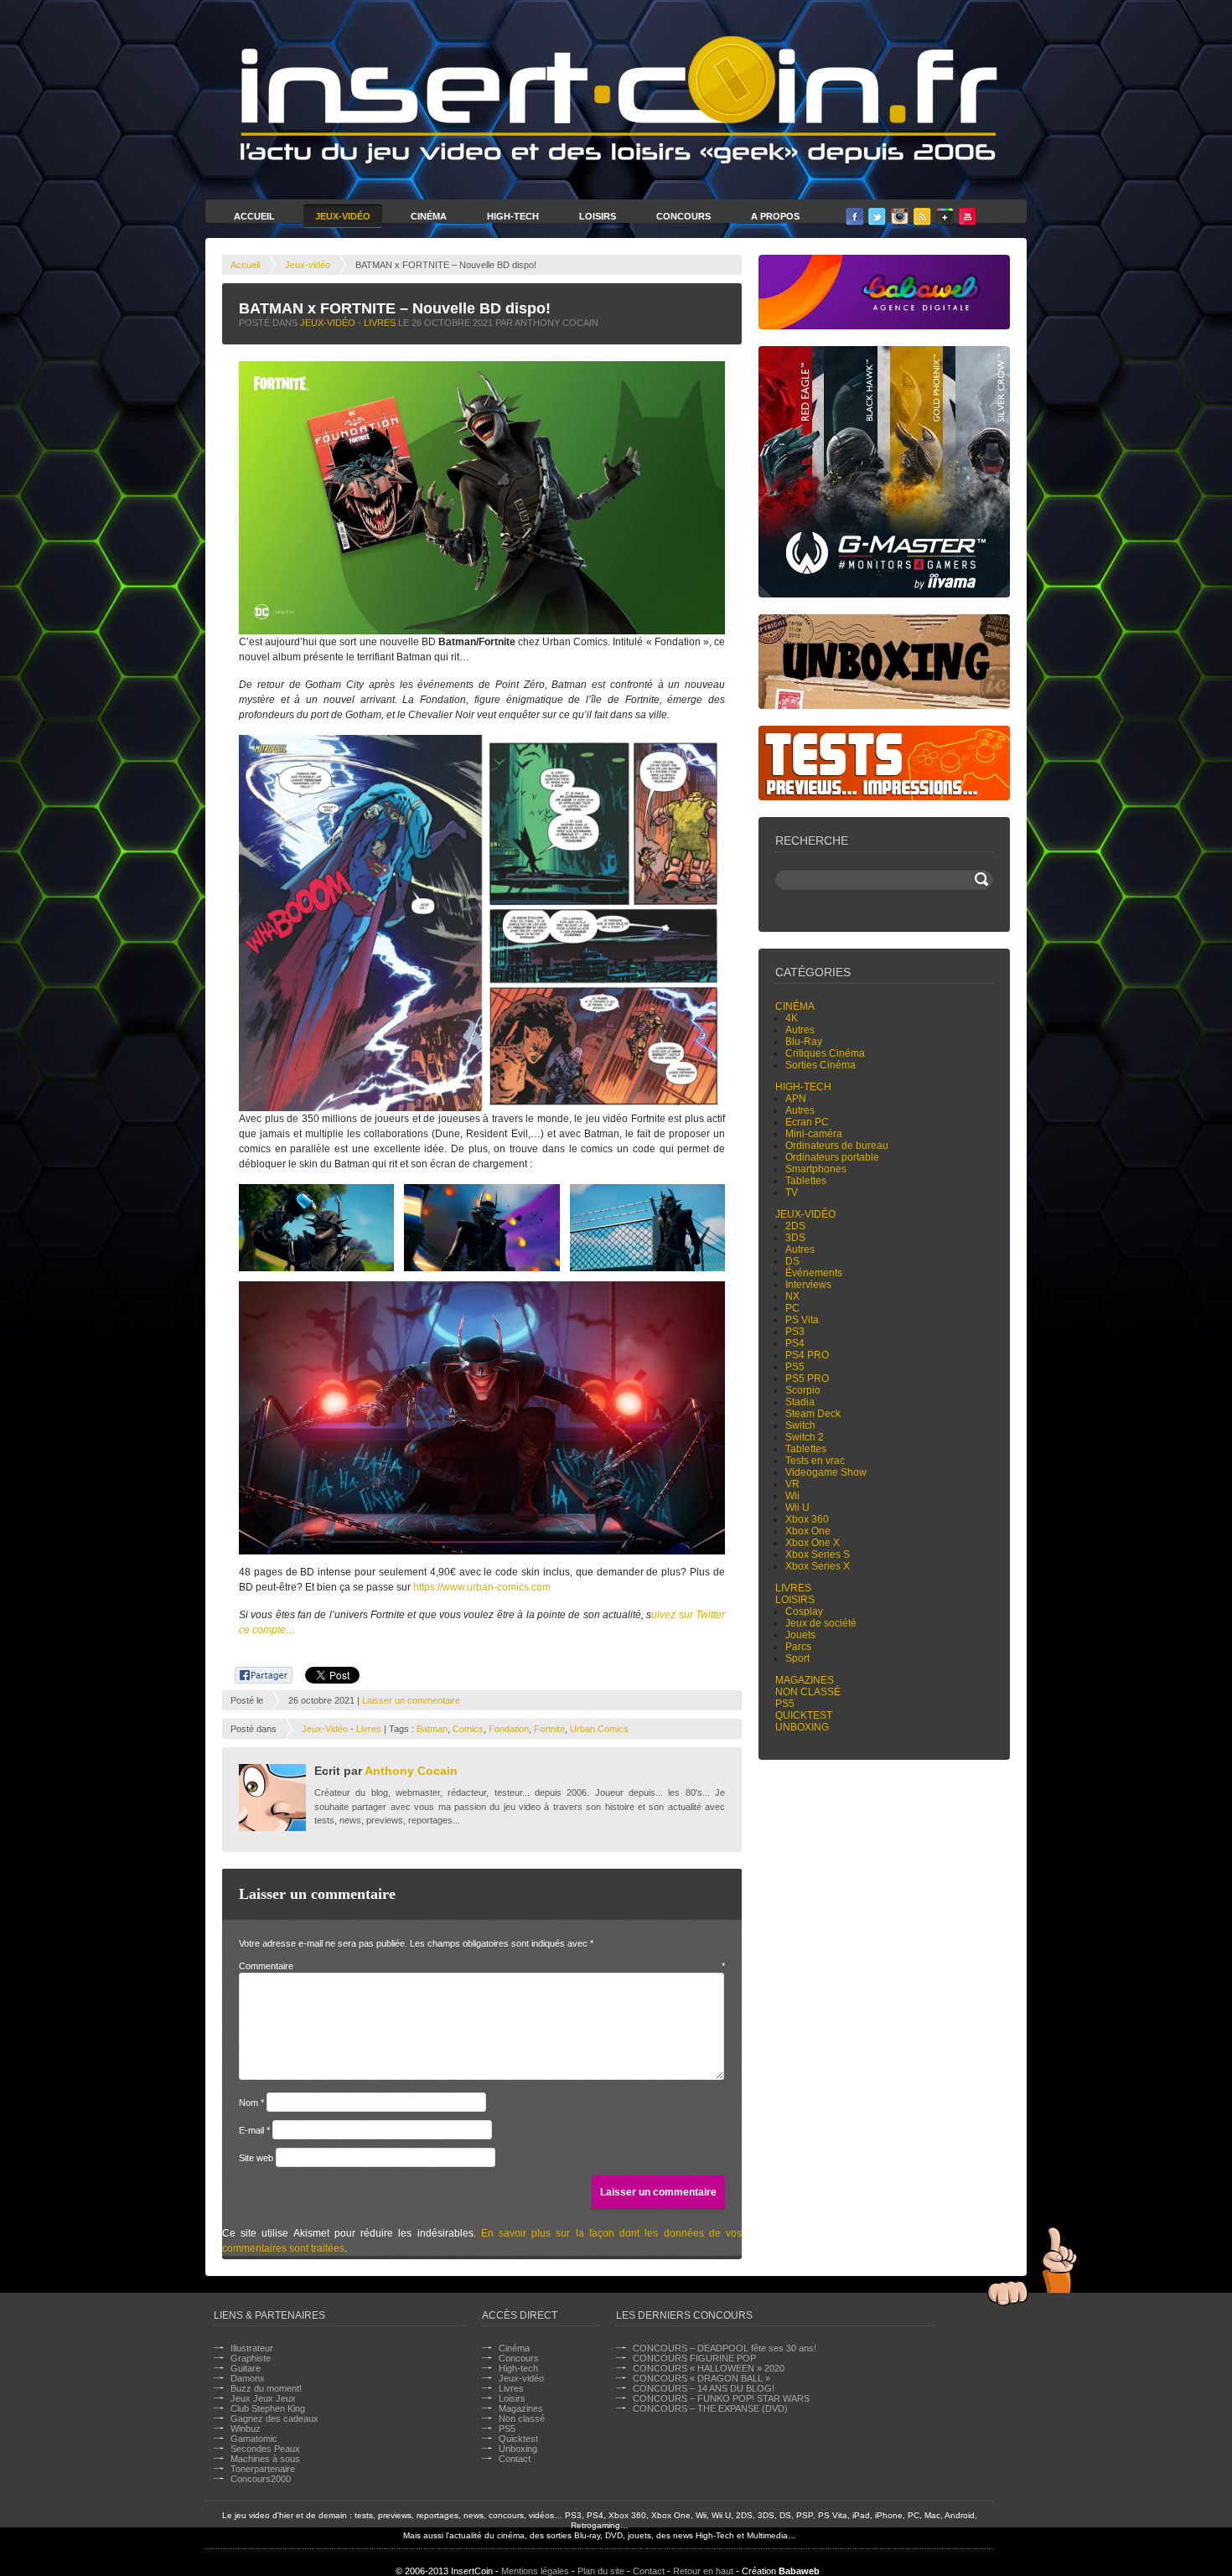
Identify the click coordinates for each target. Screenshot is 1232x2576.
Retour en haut (703, 2571)
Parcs (798, 1647)
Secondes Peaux (265, 2449)
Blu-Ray (804, 1042)
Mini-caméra (814, 1134)
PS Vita (802, 1320)
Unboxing (802, 1727)
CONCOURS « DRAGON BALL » (701, 2378)
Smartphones (816, 1169)
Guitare (246, 2368)
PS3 (795, 1332)
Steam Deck (813, 1414)
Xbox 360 (807, 1519)
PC (792, 1308)
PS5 (795, 1367)
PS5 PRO (807, 1379)
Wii (792, 1496)
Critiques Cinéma (825, 1053)
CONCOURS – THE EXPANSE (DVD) (710, 2408)
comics (468, 1729)
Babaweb (799, 2571)
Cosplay (804, 1611)
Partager (254, 1673)
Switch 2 (805, 1437)
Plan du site (601, 2571)
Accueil (254, 216)
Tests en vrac (815, 1461)
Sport (797, 1658)
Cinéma (429, 216)
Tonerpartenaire (263, 2469)
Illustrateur (252, 2348)
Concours (683, 216)
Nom (251, 2103)
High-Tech (513, 216)
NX (792, 1296)
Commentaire (482, 1966)
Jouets (800, 1635)
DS (792, 1261)
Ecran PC (807, 1122)
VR (792, 1484)
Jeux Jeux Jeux (263, 2398)
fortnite (549, 1729)
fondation (509, 1729)
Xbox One (808, 1531)
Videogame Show (826, 1472)
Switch (800, 1425)
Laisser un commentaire (411, 1700)
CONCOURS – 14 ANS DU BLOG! (704, 2388)
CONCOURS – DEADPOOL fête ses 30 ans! (725, 2348)
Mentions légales (535, 2571)
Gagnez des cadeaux (274, 2418)
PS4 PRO (807, 1355)
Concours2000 (261, 2479)
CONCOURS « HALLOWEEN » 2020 (709, 2368)
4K (792, 1018)
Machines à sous (265, 2459)
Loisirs (598, 216)
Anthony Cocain (411, 1771)
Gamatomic (254, 2439)
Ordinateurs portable (832, 1157)
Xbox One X (813, 1543)
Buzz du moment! (266, 2388)
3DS (795, 1238)
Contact (515, 2459)
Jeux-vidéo (308, 265)
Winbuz (246, 2429)
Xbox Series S (818, 1554)
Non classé (808, 1692)
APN (796, 1099)
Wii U (797, 1508)
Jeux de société (821, 1623)
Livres (380, 323)
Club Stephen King (268, 2408)
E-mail (254, 2130)
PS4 (795, 1343)
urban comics (599, 1729)
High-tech (803, 1087)
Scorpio (803, 1390)
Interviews (808, 1285)
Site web (256, 2158)
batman (432, 1729)
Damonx (248, 2378)
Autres (800, 1030)
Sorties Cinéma (820, 1065)
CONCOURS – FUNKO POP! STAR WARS (721, 2398)
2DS (795, 1226)
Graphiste (251, 2358)
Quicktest (804, 1715)
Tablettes (806, 1181)
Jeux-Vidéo (343, 216)
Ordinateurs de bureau (837, 1146)
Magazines (805, 1680)
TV (792, 1192)
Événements (814, 1273)
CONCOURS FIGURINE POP (694, 2358)
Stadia (800, 1402)
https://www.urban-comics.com (482, 1587)
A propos (775, 216)
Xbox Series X (818, 1566)
